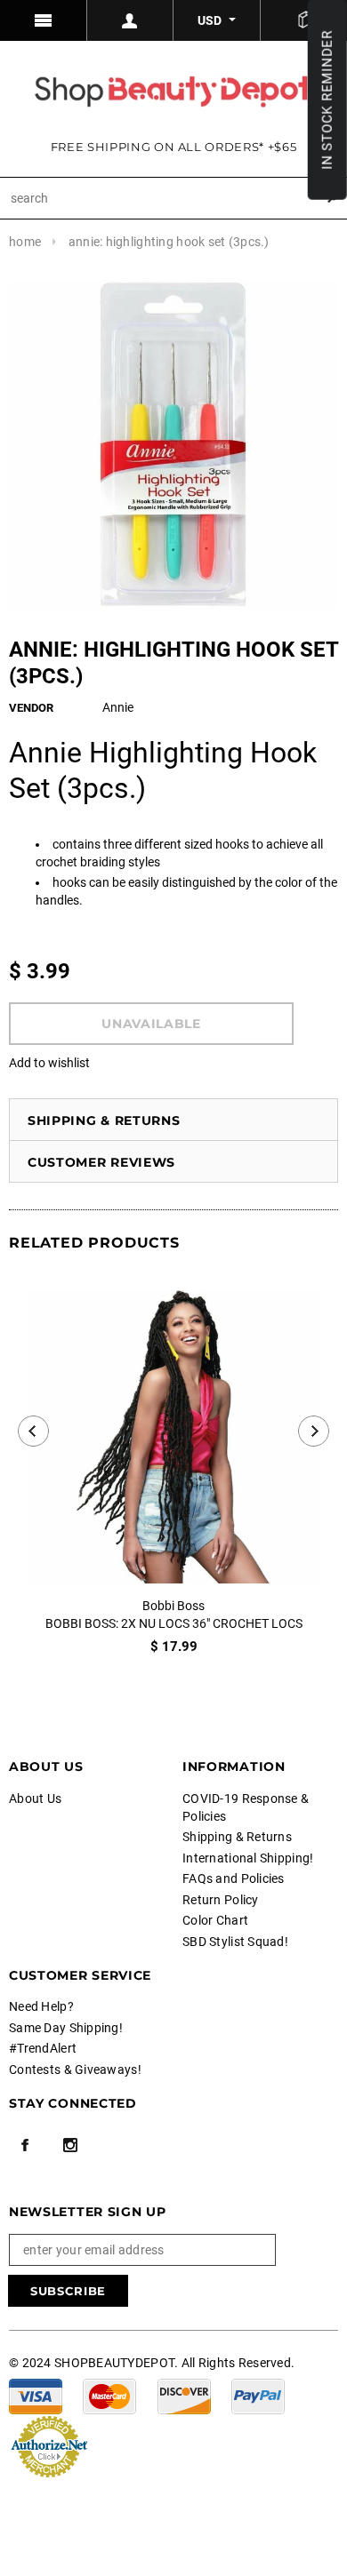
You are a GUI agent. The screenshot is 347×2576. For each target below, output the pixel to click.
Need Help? (41, 2006)
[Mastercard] (109, 2395)
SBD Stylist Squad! (235, 1942)
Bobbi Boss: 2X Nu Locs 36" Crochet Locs (174, 1623)
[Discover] (184, 2395)
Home (25, 242)
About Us (35, 1798)
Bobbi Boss (173, 1606)
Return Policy (221, 1900)
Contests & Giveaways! (75, 2070)
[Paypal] (258, 2395)
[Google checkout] (49, 2444)
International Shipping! (248, 1858)
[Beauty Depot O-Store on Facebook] (25, 2145)
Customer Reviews (101, 1162)
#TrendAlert (43, 2048)
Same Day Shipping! (66, 2028)
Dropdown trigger (131, 20)
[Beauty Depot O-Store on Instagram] (70, 2145)
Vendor (31, 708)
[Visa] (36, 2395)
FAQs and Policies (234, 1878)
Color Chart (215, 1920)
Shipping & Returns (104, 1121)
